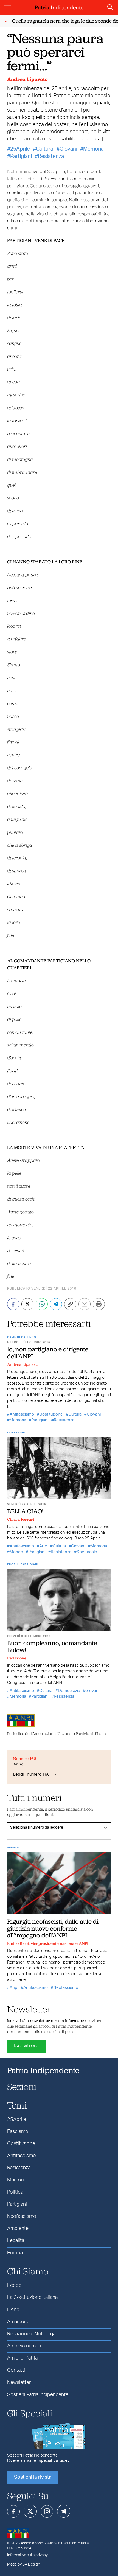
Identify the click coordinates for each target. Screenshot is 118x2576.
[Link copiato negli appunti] (70, 1304)
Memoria (93, 149)
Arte (43, 1546)
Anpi (14, 1988)
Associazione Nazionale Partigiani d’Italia (55, 2543)
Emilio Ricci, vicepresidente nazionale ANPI (48, 1943)
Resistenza (51, 156)
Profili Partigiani (23, 1564)
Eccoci (15, 2285)
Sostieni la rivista (33, 2477)
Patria (59, 7)
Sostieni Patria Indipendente (38, 2395)
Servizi (13, 1848)
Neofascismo (66, 1988)
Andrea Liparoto (27, 79)
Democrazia (69, 1691)
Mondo (16, 1552)
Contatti (16, 2370)
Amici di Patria (22, 2358)
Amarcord (18, 2322)
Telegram (64, 2511)
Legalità (16, 2241)
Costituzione (51, 1414)
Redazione (17, 1658)
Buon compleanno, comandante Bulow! (52, 1646)
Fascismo (18, 2132)
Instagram (47, 2511)
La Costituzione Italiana (32, 2297)
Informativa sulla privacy (27, 2555)
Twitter (30, 2511)
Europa (15, 2253)
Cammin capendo (22, 1337)
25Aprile (20, 149)
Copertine (16, 1433)
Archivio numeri (24, 2346)
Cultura (45, 149)
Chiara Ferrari (21, 1519)
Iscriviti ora (26, 2046)
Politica (15, 2192)
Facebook (13, 2511)
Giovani (68, 149)
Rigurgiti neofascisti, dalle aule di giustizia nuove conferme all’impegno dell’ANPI (53, 1928)
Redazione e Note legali (32, 2334)
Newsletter (19, 2383)
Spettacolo (87, 1552)
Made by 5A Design (24, 2564)
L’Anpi (14, 2310)
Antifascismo (22, 1414)
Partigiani (21, 156)
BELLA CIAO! (25, 1511)
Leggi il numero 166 (31, 1774)
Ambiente (18, 2229)
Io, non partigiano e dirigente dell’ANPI (48, 1353)
